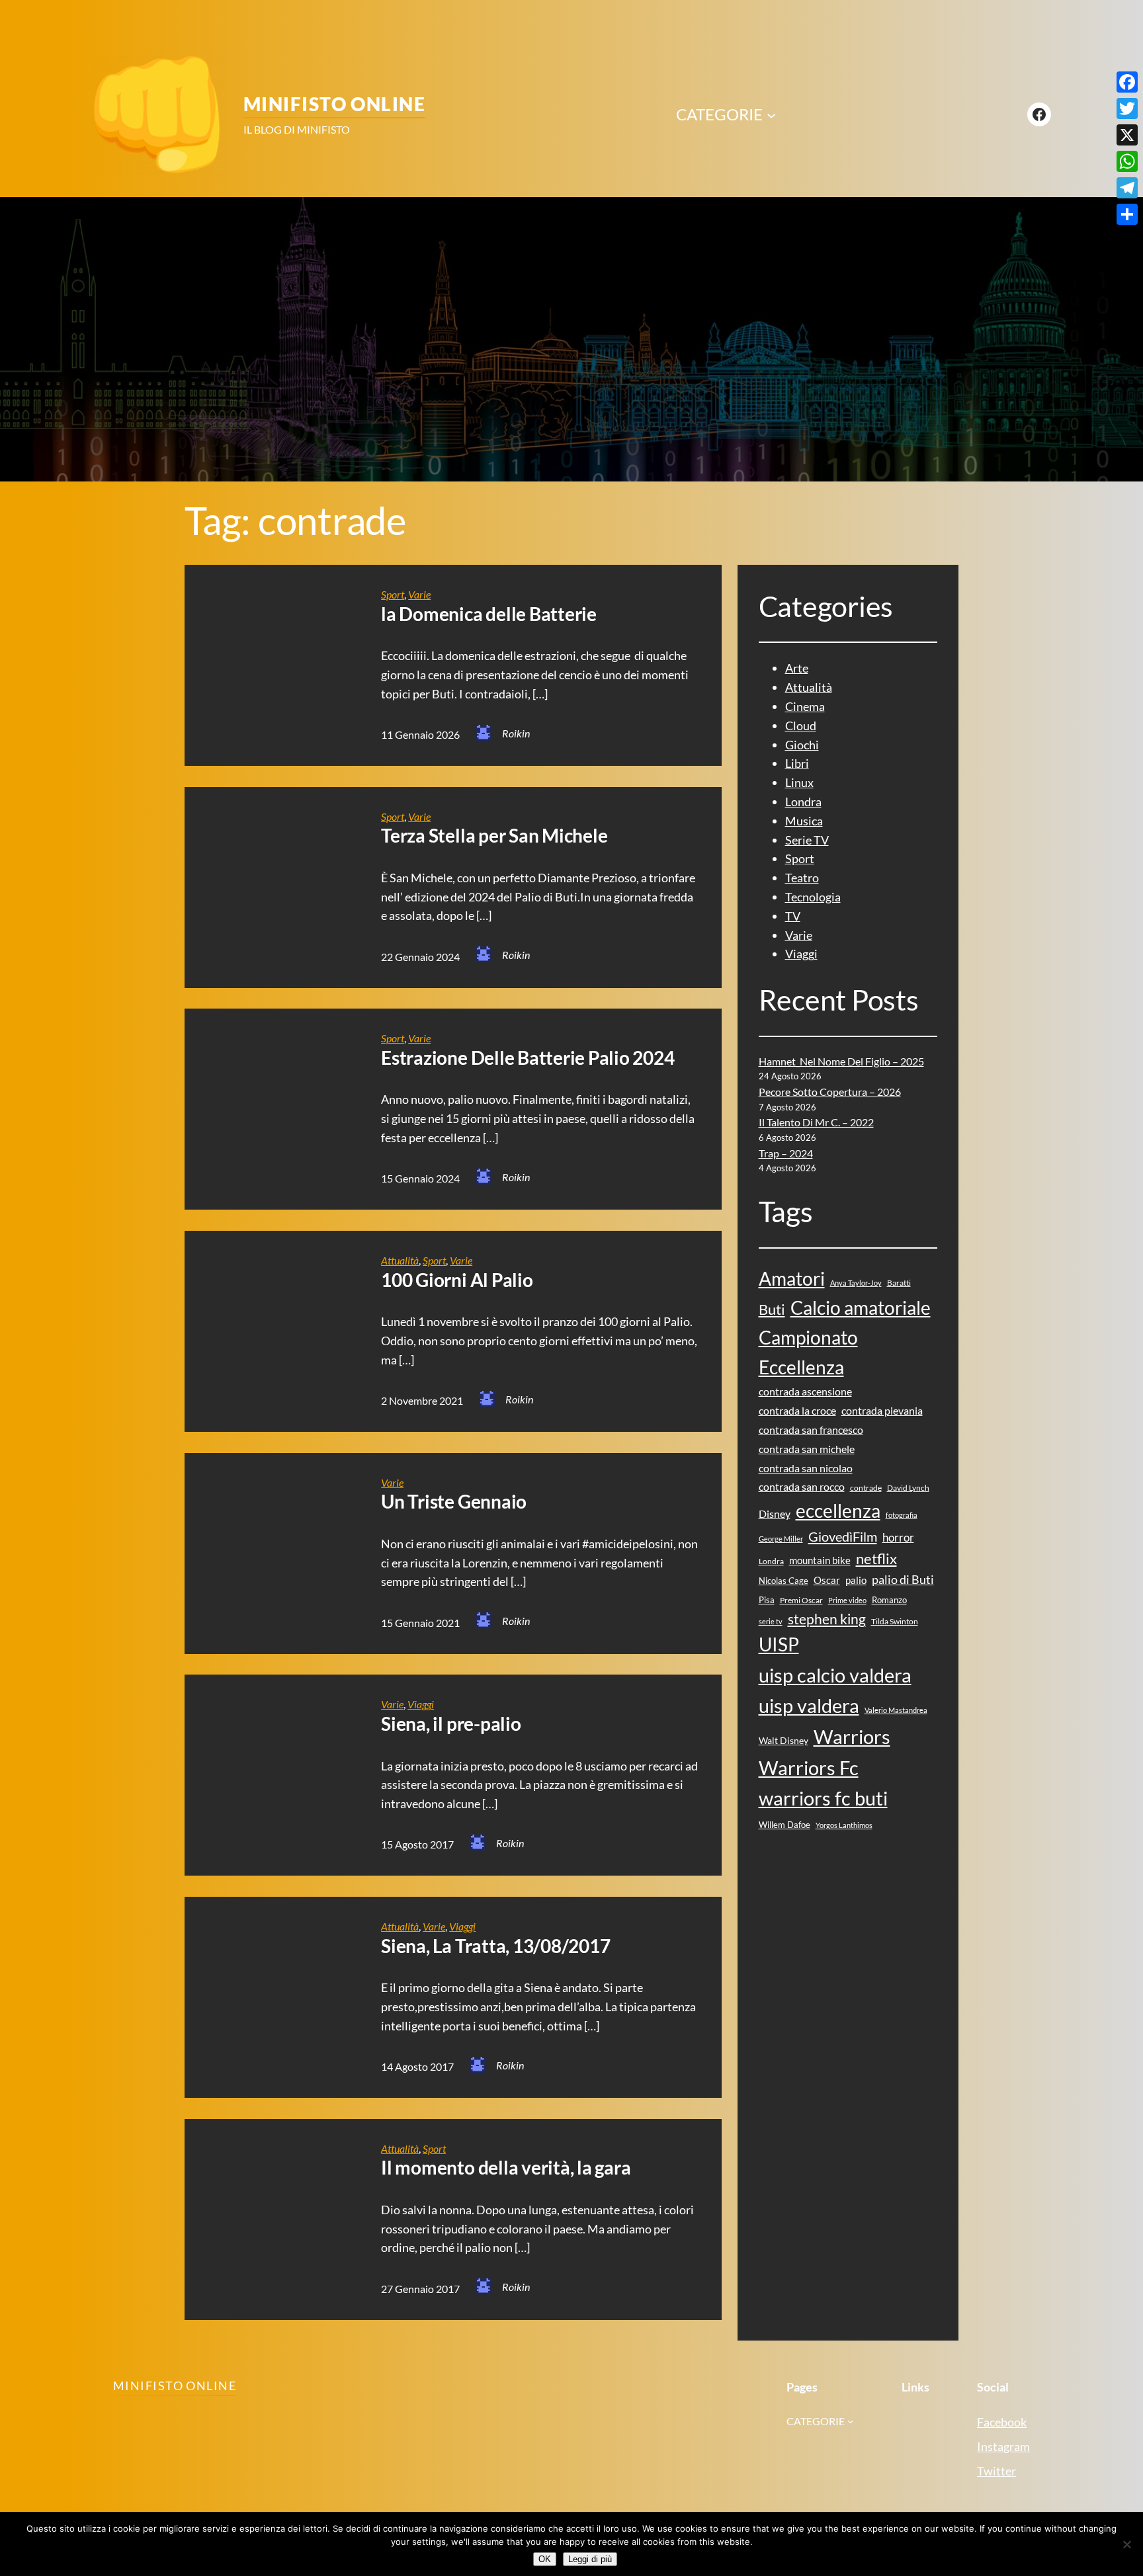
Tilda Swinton (895, 1621)
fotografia (902, 1515)
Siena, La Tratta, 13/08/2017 (495, 1946)
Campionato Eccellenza (808, 1352)
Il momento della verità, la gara (506, 2168)
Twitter (996, 2471)
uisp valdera (809, 1705)
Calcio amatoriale (861, 1308)
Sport (393, 594)
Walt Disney (783, 1740)
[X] (1127, 135)
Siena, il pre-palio (451, 1724)
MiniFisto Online (334, 104)
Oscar (827, 1580)
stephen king (827, 1619)
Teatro (802, 878)
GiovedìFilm (843, 1536)
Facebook (1002, 2422)
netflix (876, 1559)
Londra (803, 802)
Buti (772, 1309)
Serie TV (807, 840)
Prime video (847, 1600)
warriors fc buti (823, 1798)
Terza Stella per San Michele (494, 836)
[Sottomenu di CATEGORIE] (771, 114)
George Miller (781, 1539)
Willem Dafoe (784, 1825)
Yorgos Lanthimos (844, 1825)
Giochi (802, 745)
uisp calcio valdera (835, 1675)
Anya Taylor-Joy (856, 1283)
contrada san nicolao (806, 1468)
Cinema (805, 706)
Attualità (400, 1260)
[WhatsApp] (1127, 161)
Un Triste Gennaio (454, 1502)
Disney (775, 1514)
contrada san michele (807, 1449)
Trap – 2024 (786, 1153)
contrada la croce (797, 1410)
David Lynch (908, 1488)
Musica (804, 821)
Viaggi (421, 1704)
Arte (797, 668)
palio (856, 1580)
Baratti (899, 1283)
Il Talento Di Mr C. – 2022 (816, 1122)
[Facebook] (1127, 82)
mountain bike (820, 1560)
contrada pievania (882, 1410)
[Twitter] (1127, 108)
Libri (797, 763)
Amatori (792, 1279)
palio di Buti (903, 1579)
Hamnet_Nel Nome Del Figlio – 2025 (841, 1061)
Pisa (767, 1600)
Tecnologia (813, 897)
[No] (1126, 2544)
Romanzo (889, 1600)
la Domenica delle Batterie (489, 614)
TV (793, 916)
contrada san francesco (811, 1430)
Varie (419, 594)
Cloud (801, 726)
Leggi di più (590, 2559)
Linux (799, 782)
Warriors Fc (809, 1767)
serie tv (771, 1621)
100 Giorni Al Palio (457, 1280)
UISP (779, 1644)
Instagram (1003, 2446)
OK (545, 2559)
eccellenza (838, 1511)
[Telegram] (1127, 188)
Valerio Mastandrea (896, 1710)
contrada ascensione (805, 1391)
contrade (866, 1488)
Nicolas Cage (783, 1581)
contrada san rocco (802, 1486)
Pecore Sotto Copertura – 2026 (830, 1092)
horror (898, 1537)
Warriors (852, 1736)
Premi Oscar (801, 1600)
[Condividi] (1127, 214)
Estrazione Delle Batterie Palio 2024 (528, 1058)
